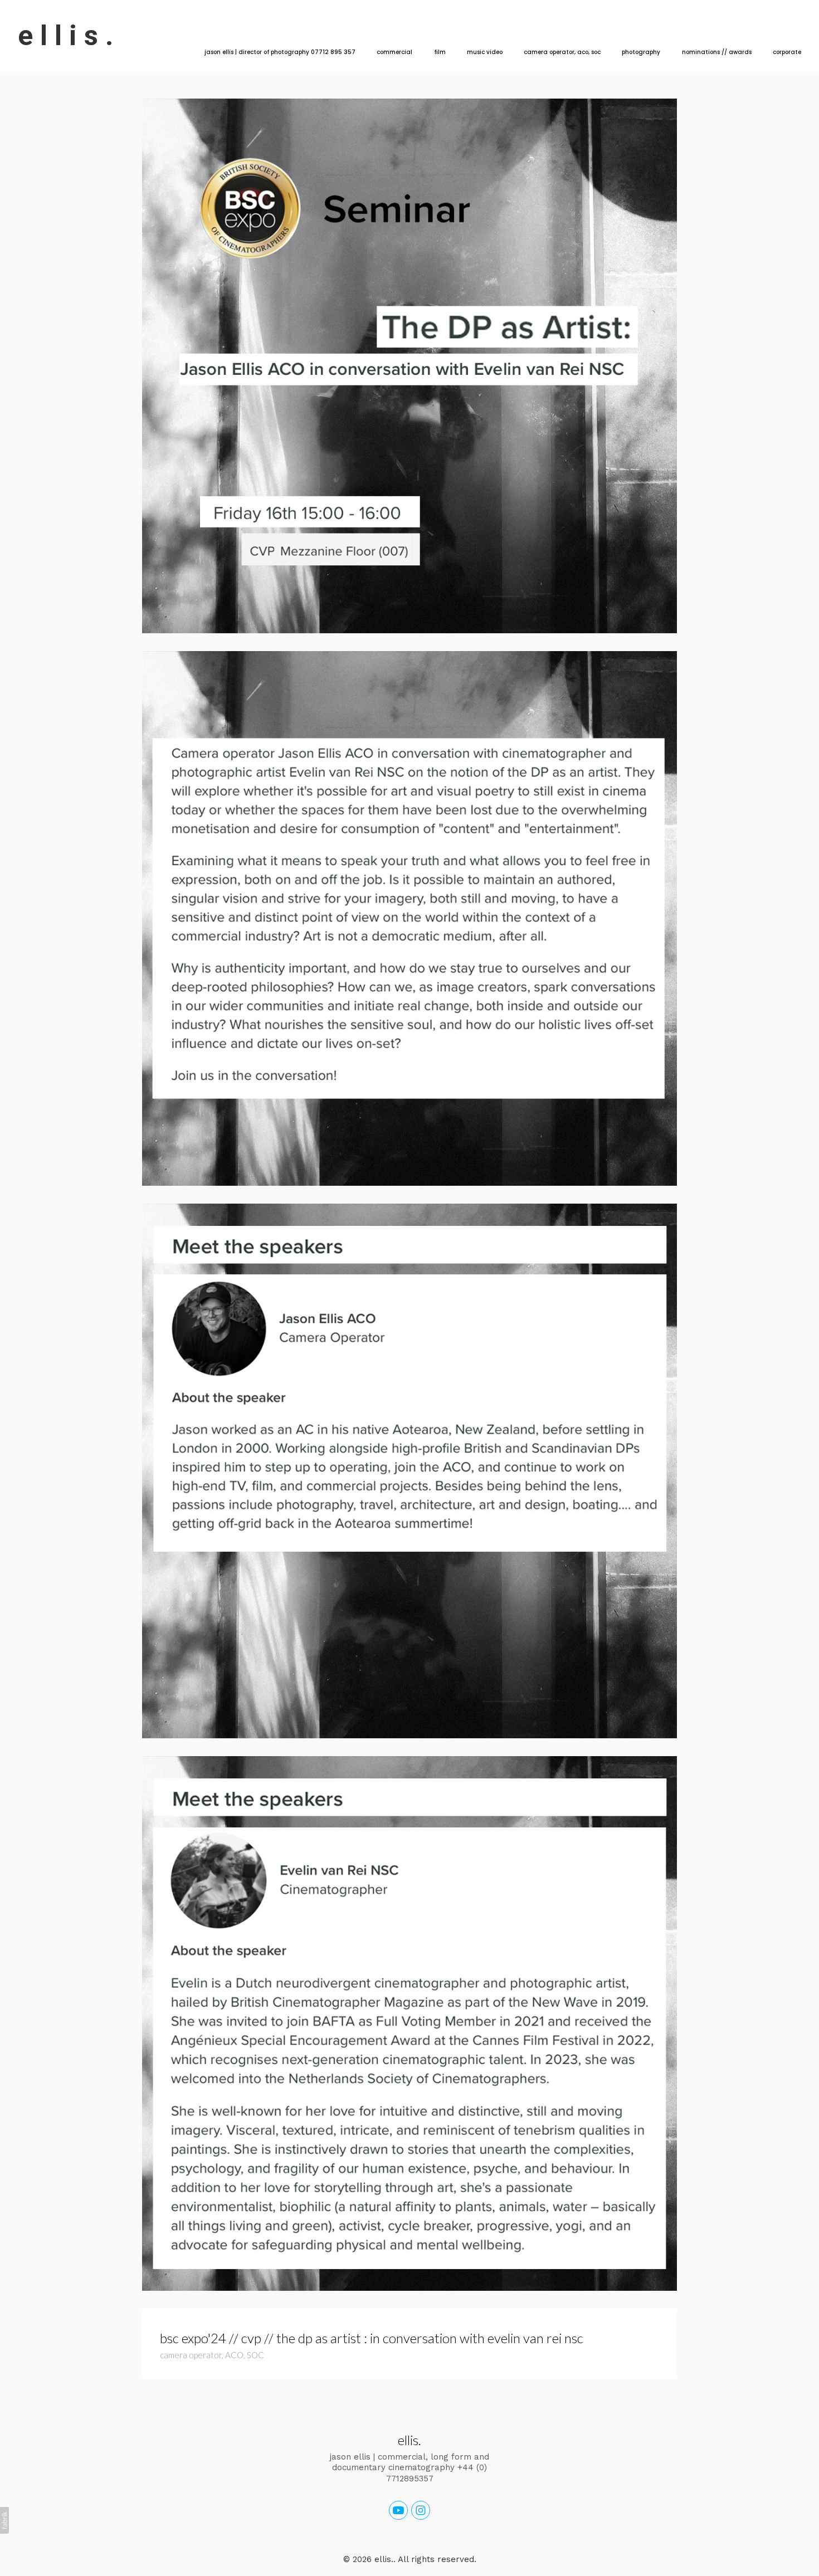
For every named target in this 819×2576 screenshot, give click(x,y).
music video (485, 52)
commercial (394, 52)
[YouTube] (398, 2510)
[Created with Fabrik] (4, 2520)
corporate (787, 52)
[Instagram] (421, 2510)
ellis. (409, 2440)
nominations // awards (717, 52)
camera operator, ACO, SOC (562, 52)
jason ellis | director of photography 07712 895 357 (280, 52)
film (440, 52)
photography (641, 52)
